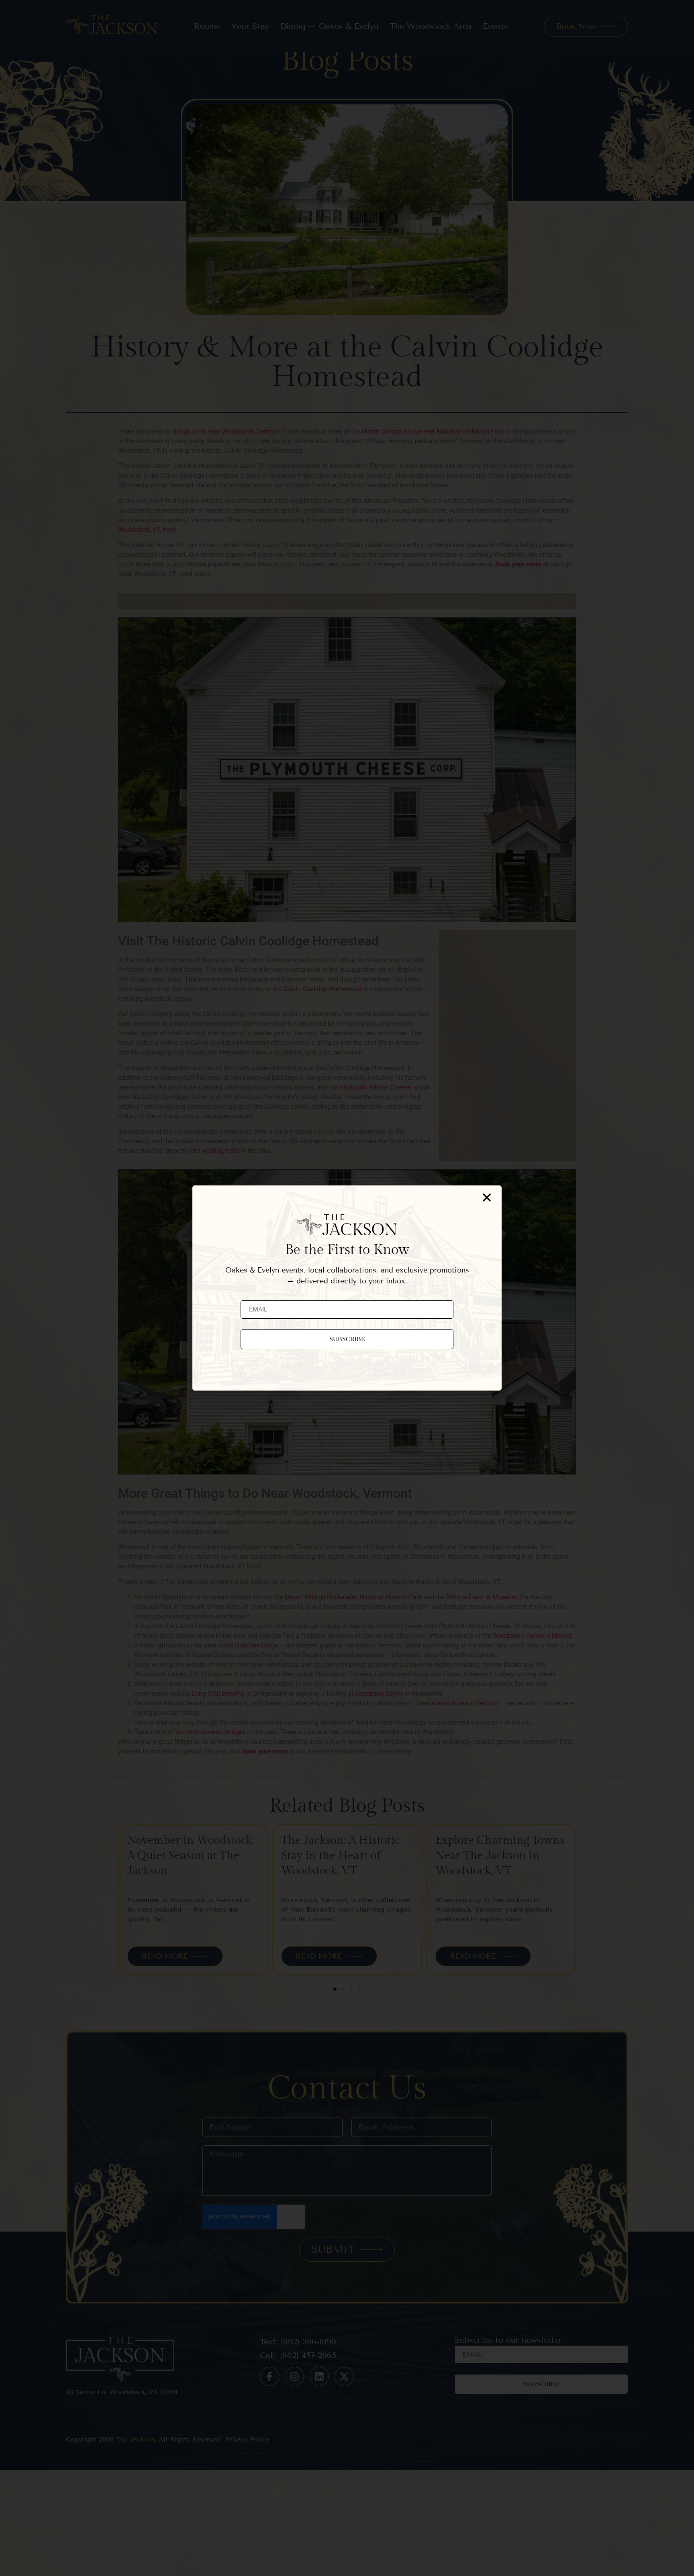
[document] (347, 1288)
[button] (487, 1197)
